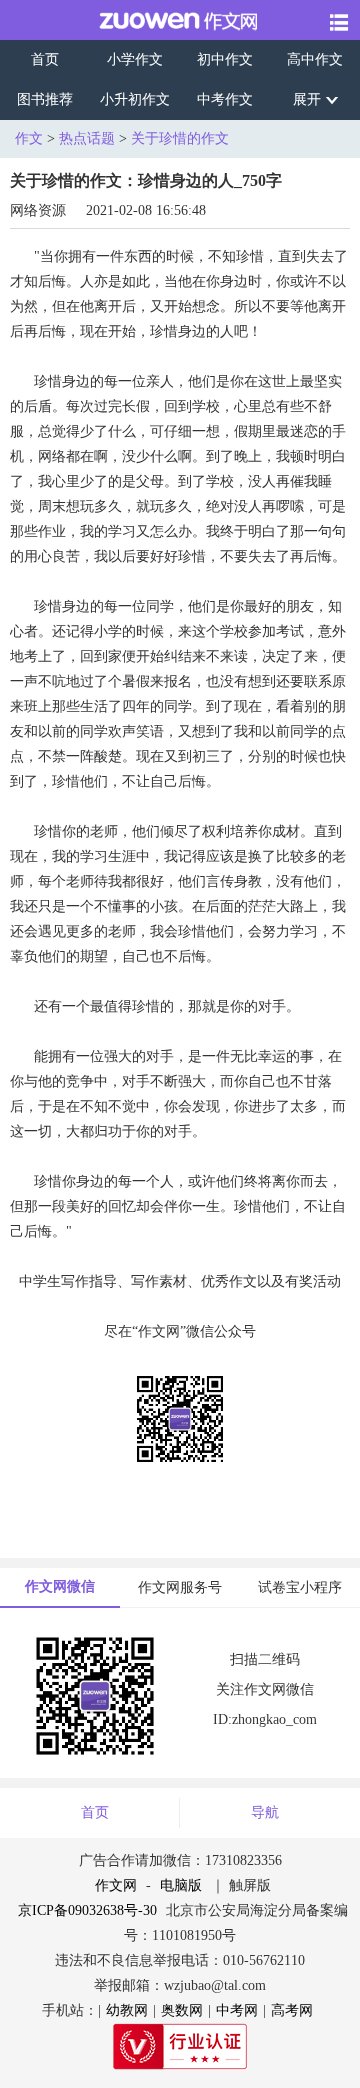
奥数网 (182, 2010)
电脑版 (181, 1885)
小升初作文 (135, 99)
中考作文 (225, 99)
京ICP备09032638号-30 (87, 1910)
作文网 (116, 1885)
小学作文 (135, 59)
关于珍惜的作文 (180, 138)
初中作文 (225, 59)
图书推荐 (45, 99)
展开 (307, 99)
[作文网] (164, 20)
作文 (29, 138)
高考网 (292, 2010)
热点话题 (87, 138)
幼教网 (127, 2010)
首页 (45, 59)
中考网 (237, 2010)
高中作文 (315, 59)
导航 (265, 1812)
